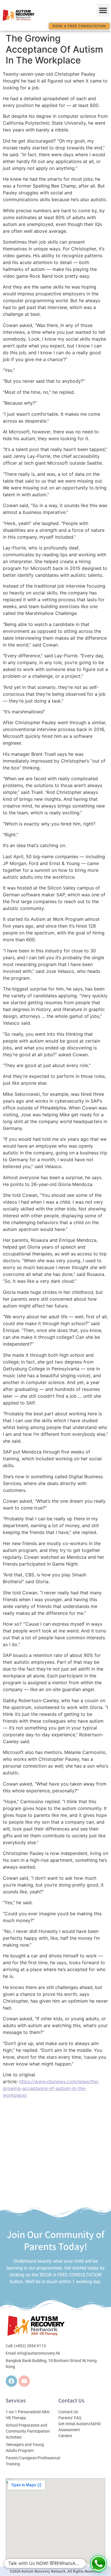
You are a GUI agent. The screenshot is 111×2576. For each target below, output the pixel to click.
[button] (103, 10)
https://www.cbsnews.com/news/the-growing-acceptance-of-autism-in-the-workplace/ (51, 2088)
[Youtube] (24, 2381)
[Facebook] (11, 2381)
